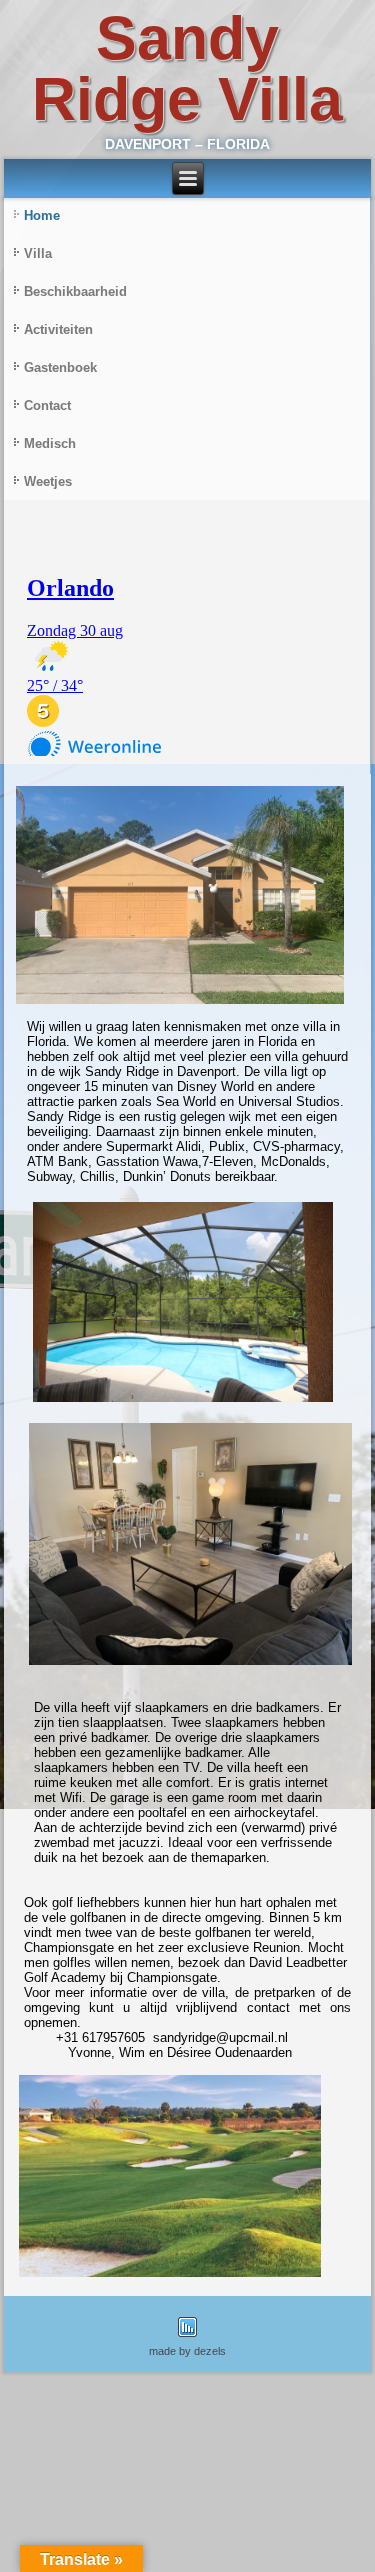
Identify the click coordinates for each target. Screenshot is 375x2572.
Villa (38, 253)
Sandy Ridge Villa (187, 68)
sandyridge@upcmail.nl (220, 2037)
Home (42, 215)
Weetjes (48, 481)
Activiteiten (58, 329)
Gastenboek (60, 367)
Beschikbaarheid (75, 291)
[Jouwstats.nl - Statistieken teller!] (187, 2339)
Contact (47, 405)
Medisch (50, 443)
